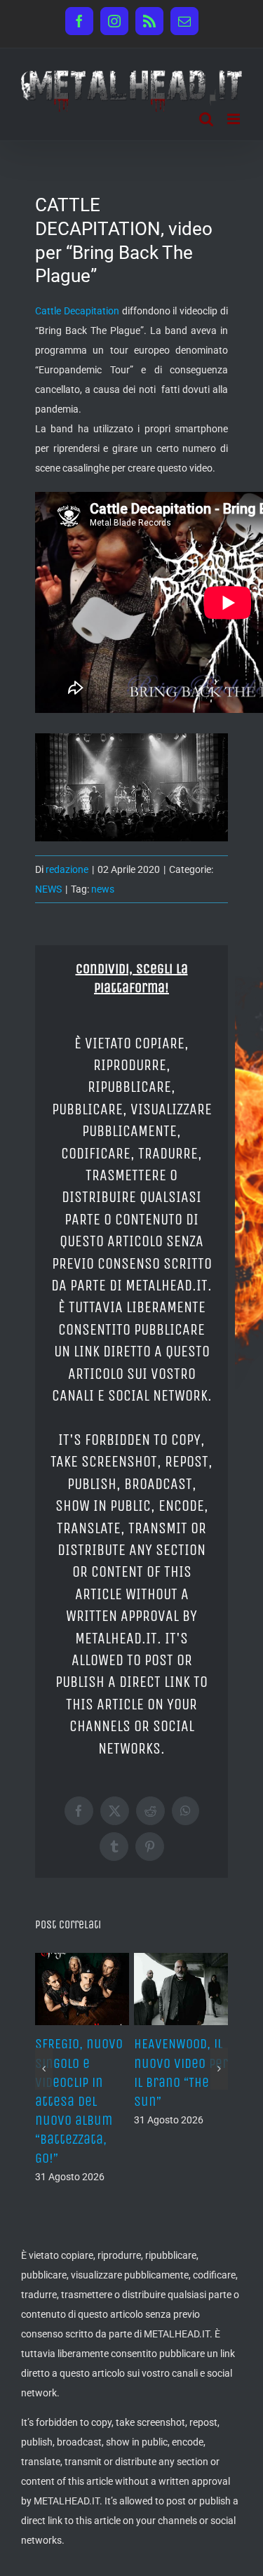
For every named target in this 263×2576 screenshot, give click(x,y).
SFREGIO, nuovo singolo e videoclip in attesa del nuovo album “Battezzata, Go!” (79, 2101)
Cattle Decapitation (77, 311)
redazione (67, 869)
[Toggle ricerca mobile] (206, 119)
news (103, 889)
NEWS (48, 889)
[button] (44, 2069)
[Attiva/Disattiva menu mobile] (235, 119)
